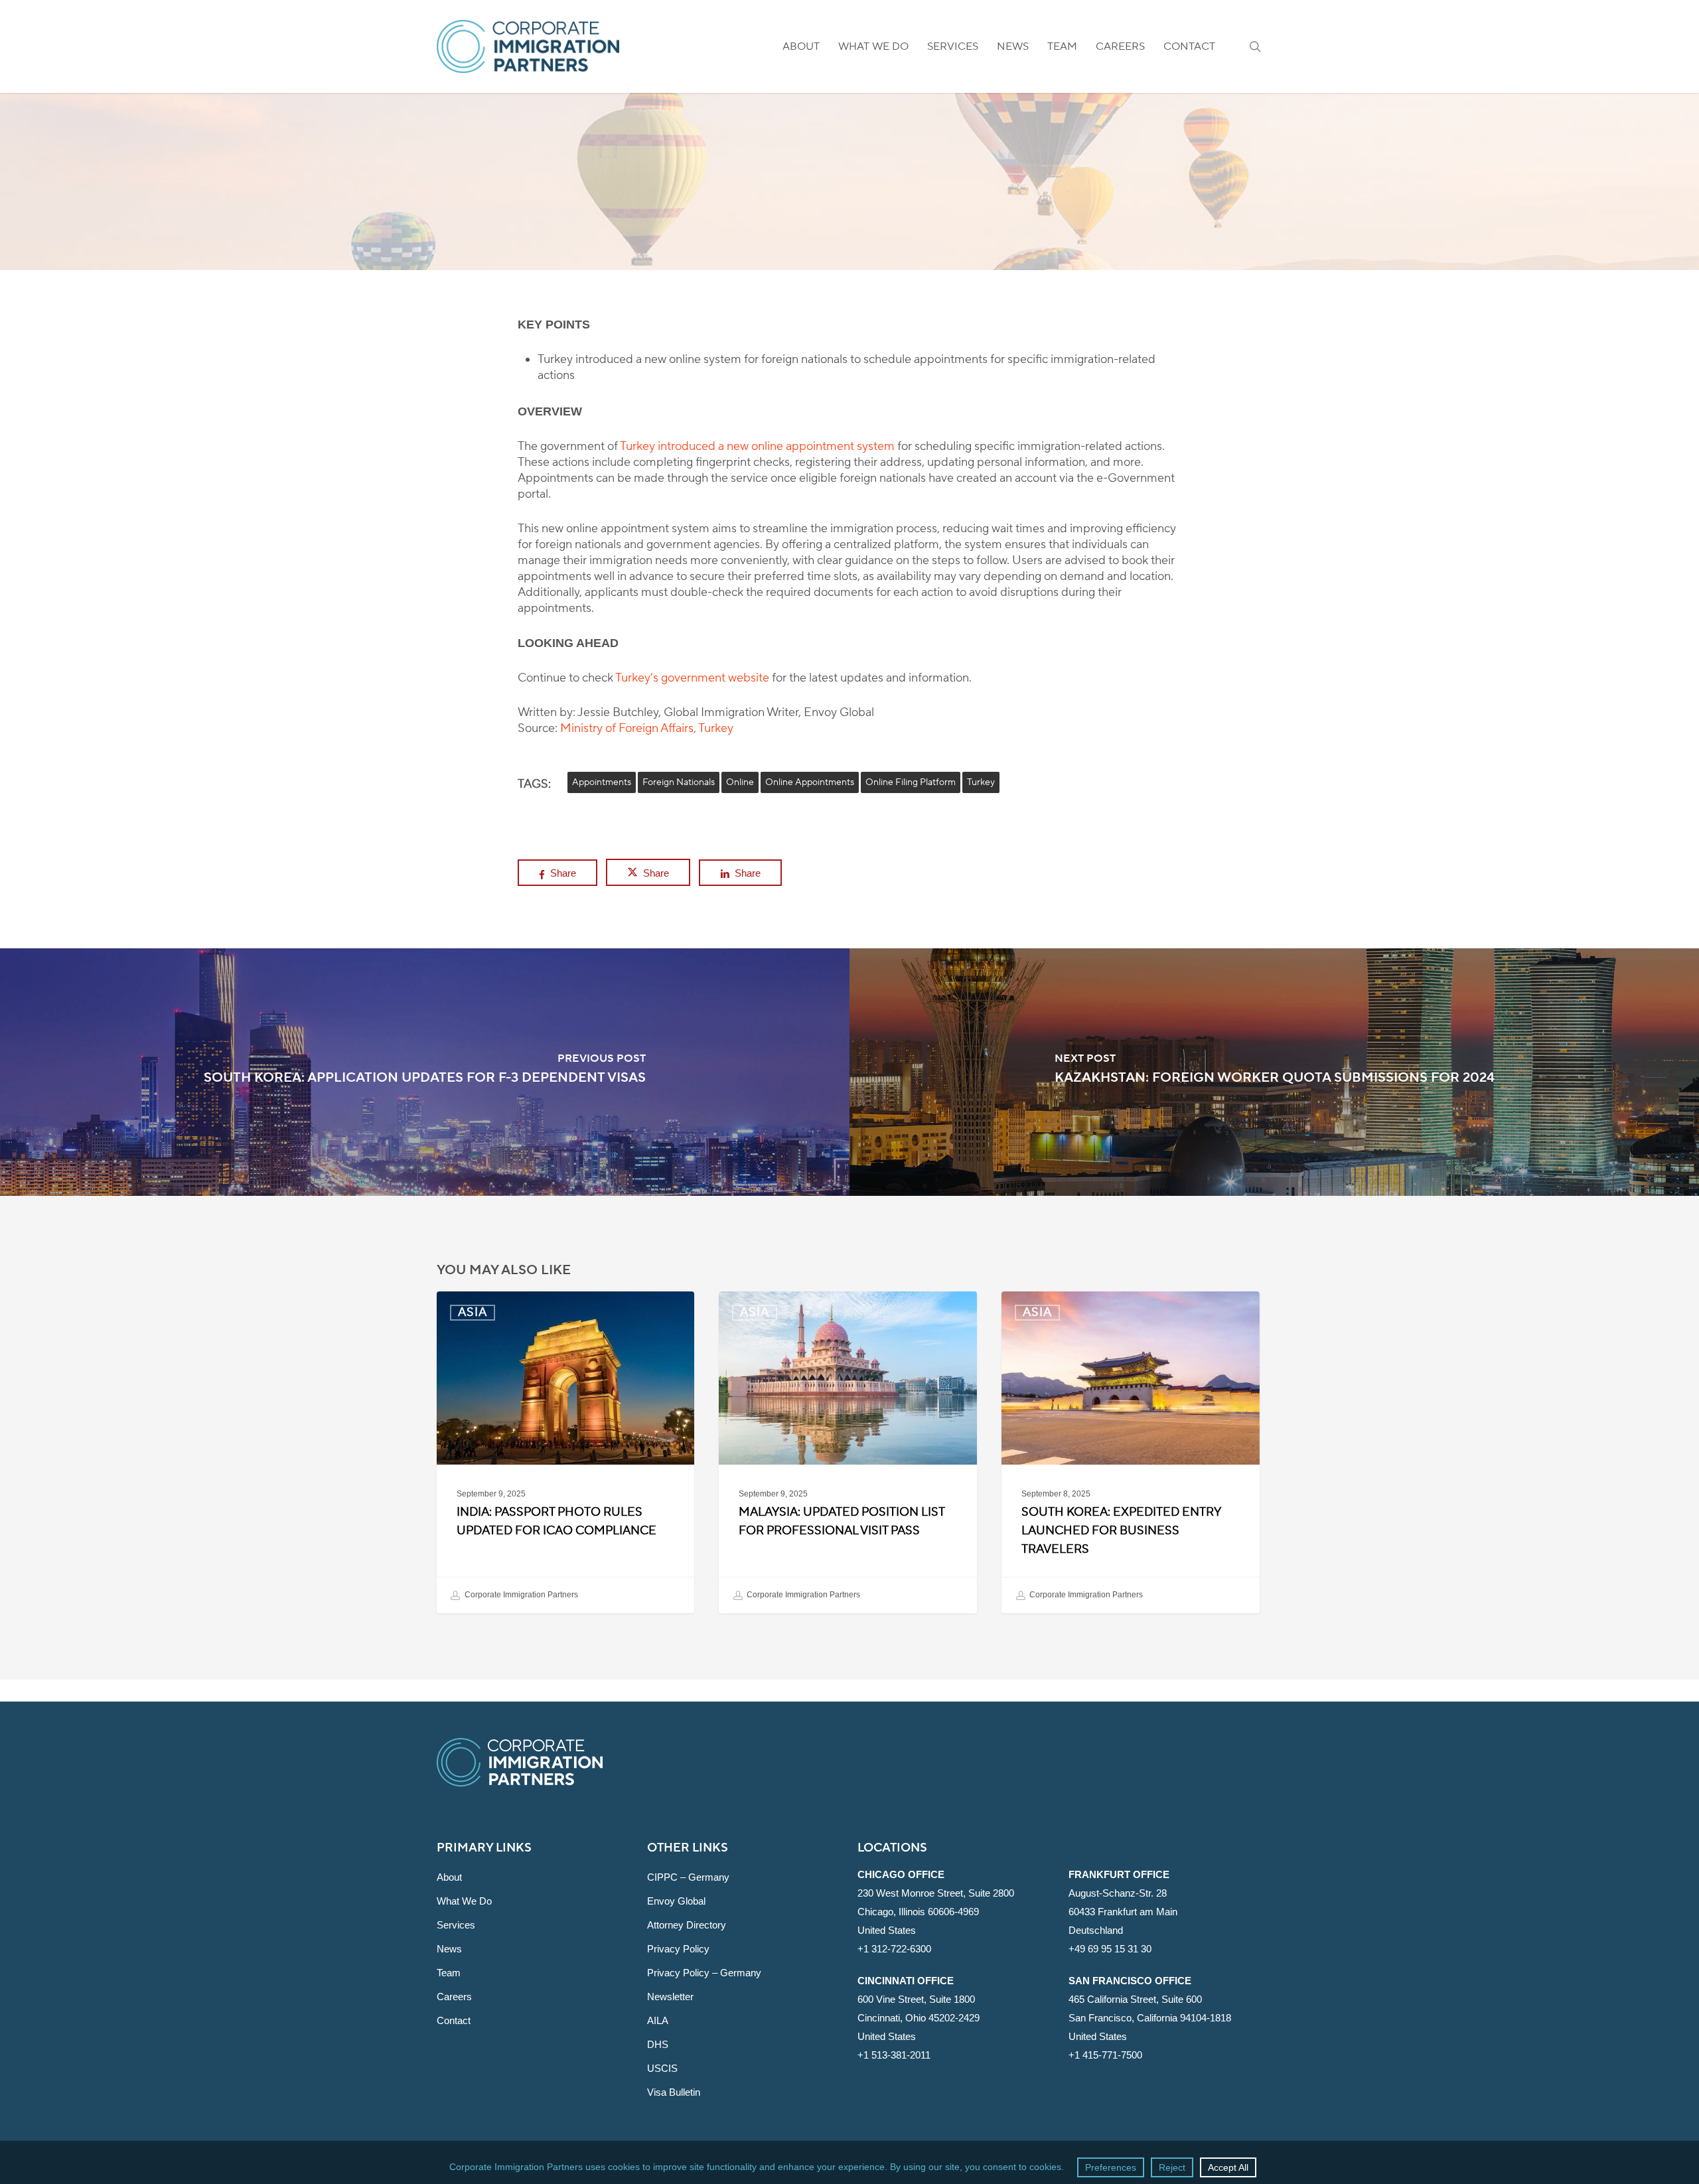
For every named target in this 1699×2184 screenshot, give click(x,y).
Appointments (602, 782)
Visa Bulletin (674, 2092)
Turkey (981, 782)
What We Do (464, 1901)
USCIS (662, 2068)
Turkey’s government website (692, 678)
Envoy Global (676, 1901)
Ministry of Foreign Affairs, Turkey (647, 728)
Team (449, 1973)
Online (740, 782)
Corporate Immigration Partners (520, 1595)
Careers (454, 1997)
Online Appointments (810, 782)
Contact (454, 2020)
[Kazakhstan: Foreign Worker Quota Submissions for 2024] (1274, 1072)
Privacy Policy (678, 1949)
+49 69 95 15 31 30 (1110, 1949)
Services (456, 1925)
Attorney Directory (687, 1925)
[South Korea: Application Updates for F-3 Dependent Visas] (425, 1072)
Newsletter (670, 1997)
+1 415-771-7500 (1105, 2055)
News (449, 1949)
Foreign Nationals (679, 782)
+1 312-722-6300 (894, 1949)
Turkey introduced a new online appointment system (757, 446)
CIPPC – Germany (688, 1877)
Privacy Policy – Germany (704, 1973)
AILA (658, 2020)
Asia (810, 262)
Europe (875, 262)
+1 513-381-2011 (894, 2055)
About (449, 1877)
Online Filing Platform (911, 782)
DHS (658, 2044)
